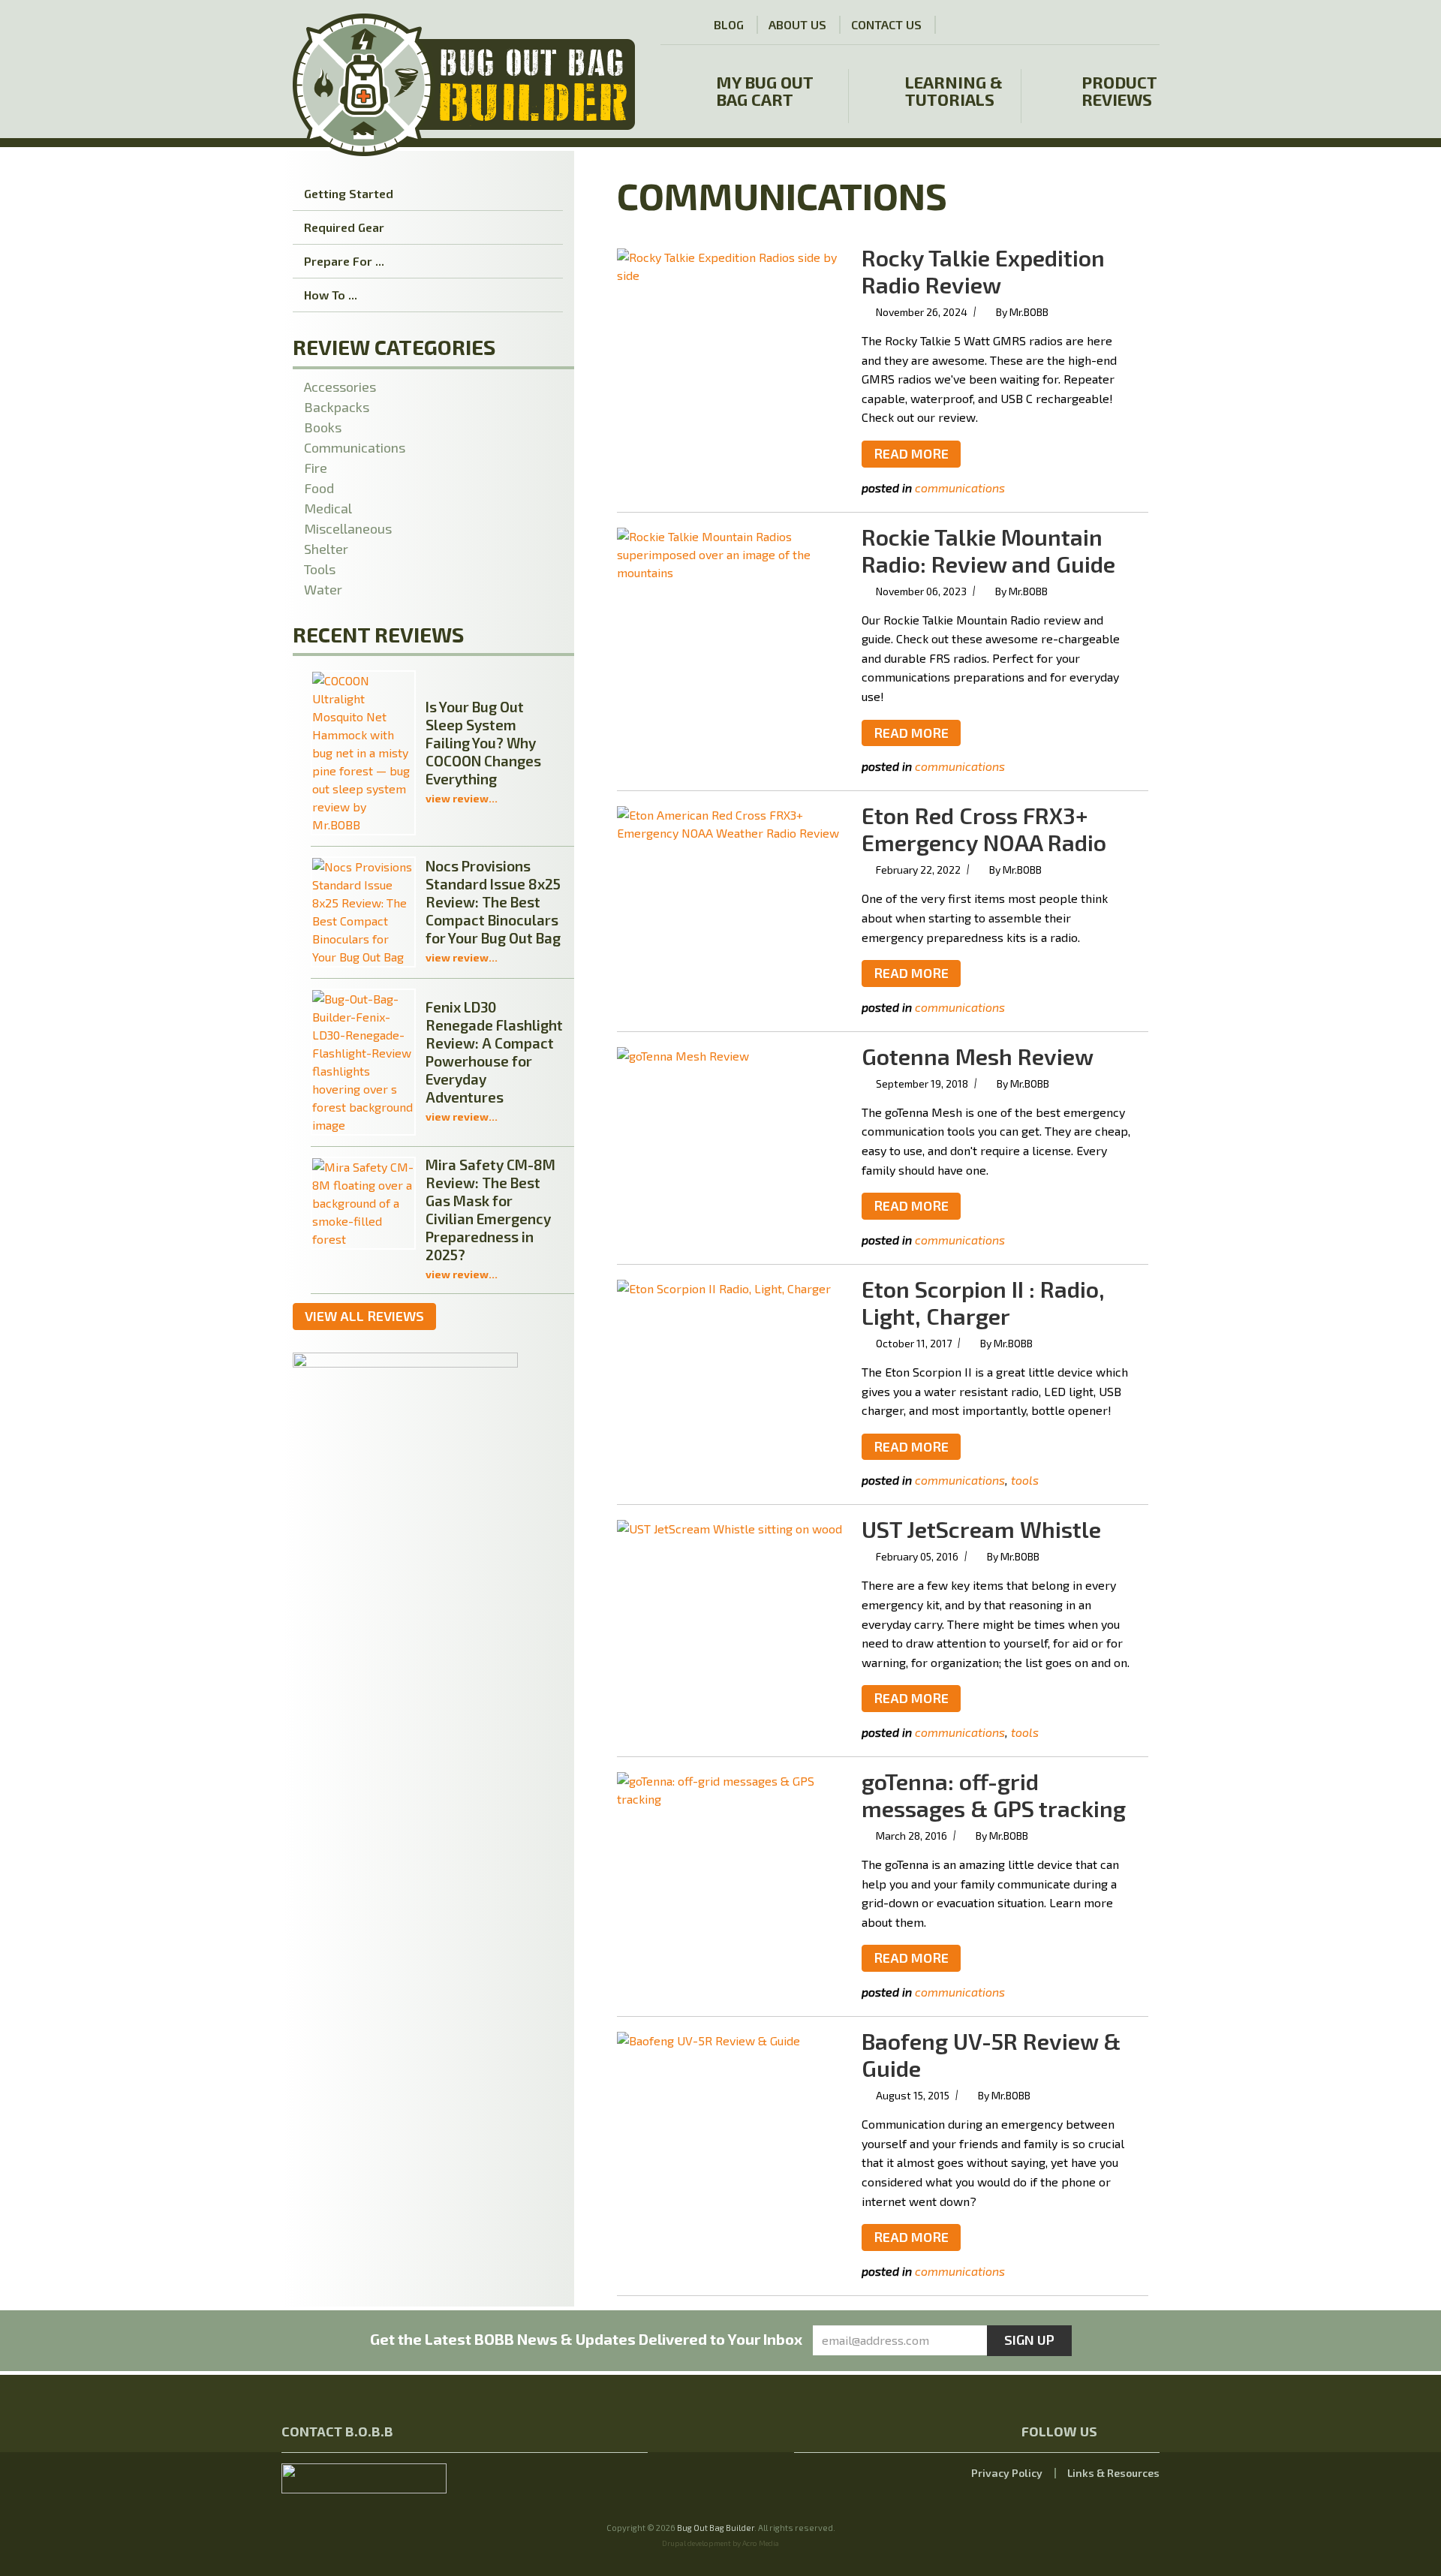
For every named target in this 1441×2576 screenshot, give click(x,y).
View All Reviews (364, 1316)
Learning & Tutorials (954, 91)
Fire (316, 468)
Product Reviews (1119, 91)
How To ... (331, 295)
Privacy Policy (1007, 2473)
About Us (797, 24)
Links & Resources (1113, 2473)
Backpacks (337, 407)
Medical (328, 508)
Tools (1025, 1480)
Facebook (1083, 24)
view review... (462, 798)
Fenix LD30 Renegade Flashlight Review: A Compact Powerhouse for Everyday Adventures (494, 1052)
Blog (729, 24)
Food (319, 488)
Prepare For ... (344, 261)
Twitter (1110, 24)
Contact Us (886, 24)
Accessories (340, 387)
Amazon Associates (1001, 26)
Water (323, 589)
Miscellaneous (348, 528)
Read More (911, 453)
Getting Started (349, 193)
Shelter (326, 549)
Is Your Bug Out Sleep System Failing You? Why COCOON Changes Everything (483, 743)
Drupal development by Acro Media (720, 2543)
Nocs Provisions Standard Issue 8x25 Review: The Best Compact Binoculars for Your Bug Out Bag (493, 902)
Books (323, 427)
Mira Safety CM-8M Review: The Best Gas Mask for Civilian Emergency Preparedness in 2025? (490, 1210)
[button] (1146, 25)
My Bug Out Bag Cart (765, 91)
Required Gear (344, 227)
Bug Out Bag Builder (716, 2528)
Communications (960, 488)
